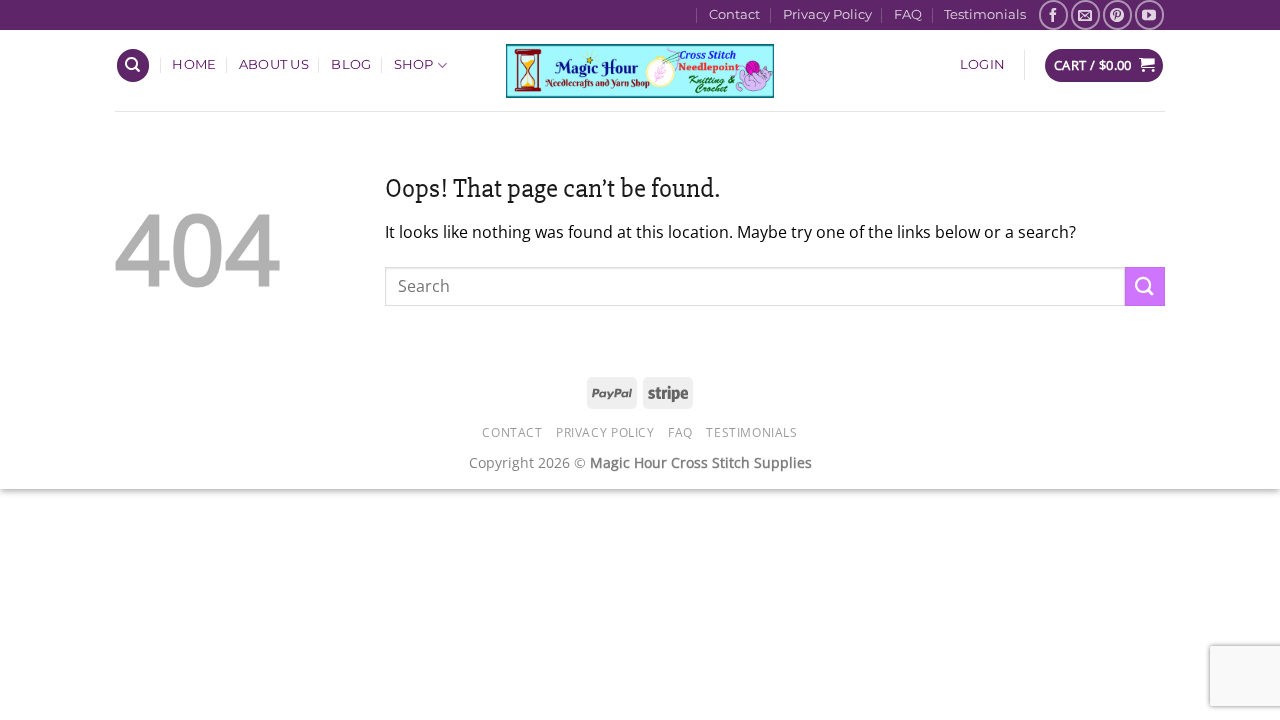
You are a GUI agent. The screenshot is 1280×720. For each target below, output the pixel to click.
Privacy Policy (827, 14)
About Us (274, 64)
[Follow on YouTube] (1149, 14)
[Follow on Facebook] (1053, 14)
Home (194, 64)
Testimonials (985, 14)
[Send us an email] (1085, 14)
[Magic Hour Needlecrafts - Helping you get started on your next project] (640, 70)
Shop (414, 64)
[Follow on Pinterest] (1117, 14)
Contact (734, 14)
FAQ (908, 14)
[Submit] (1145, 286)
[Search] (133, 65)
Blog (351, 64)
